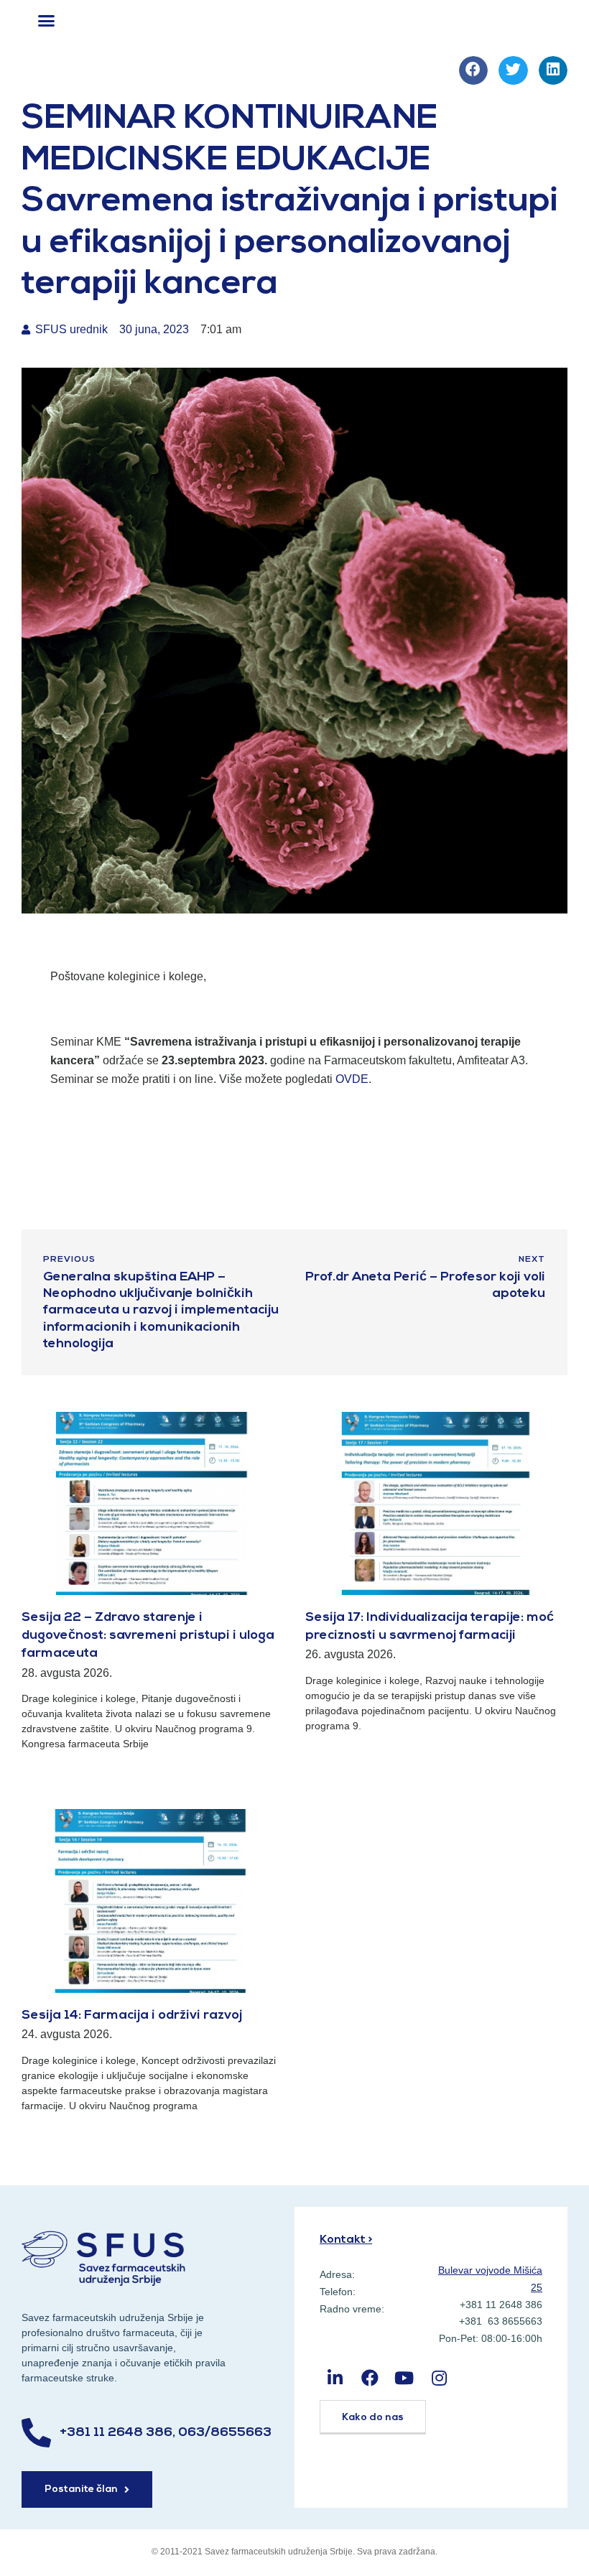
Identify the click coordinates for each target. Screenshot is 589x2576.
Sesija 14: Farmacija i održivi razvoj (132, 2016)
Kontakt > (346, 2240)
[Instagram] (439, 2377)
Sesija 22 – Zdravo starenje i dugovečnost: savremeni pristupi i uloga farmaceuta (148, 1636)
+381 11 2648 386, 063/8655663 (166, 2433)
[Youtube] (404, 2377)
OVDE (352, 1079)
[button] (47, 21)
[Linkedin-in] (335, 2377)
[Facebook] (370, 2377)
